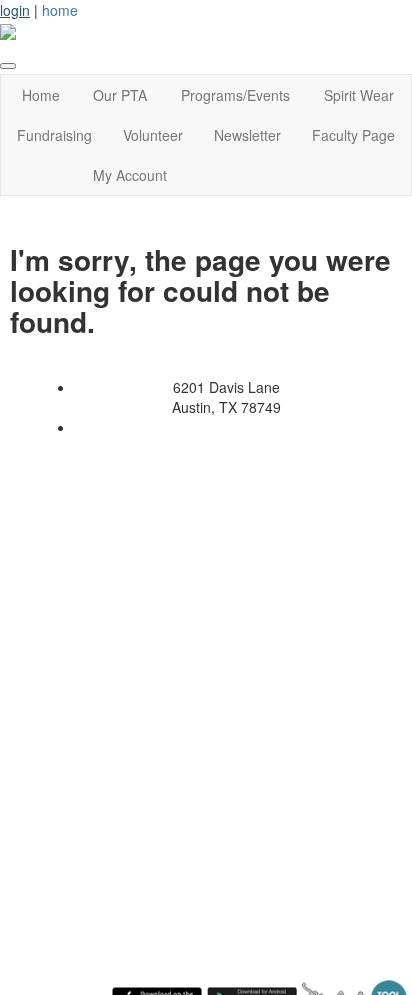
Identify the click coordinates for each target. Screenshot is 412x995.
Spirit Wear (359, 95)
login (15, 10)
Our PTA (120, 95)
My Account (130, 175)
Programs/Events (235, 95)
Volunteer (153, 135)
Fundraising (54, 135)
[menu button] (8, 66)
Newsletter (247, 135)
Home (41, 95)
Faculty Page (353, 135)
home (60, 10)
